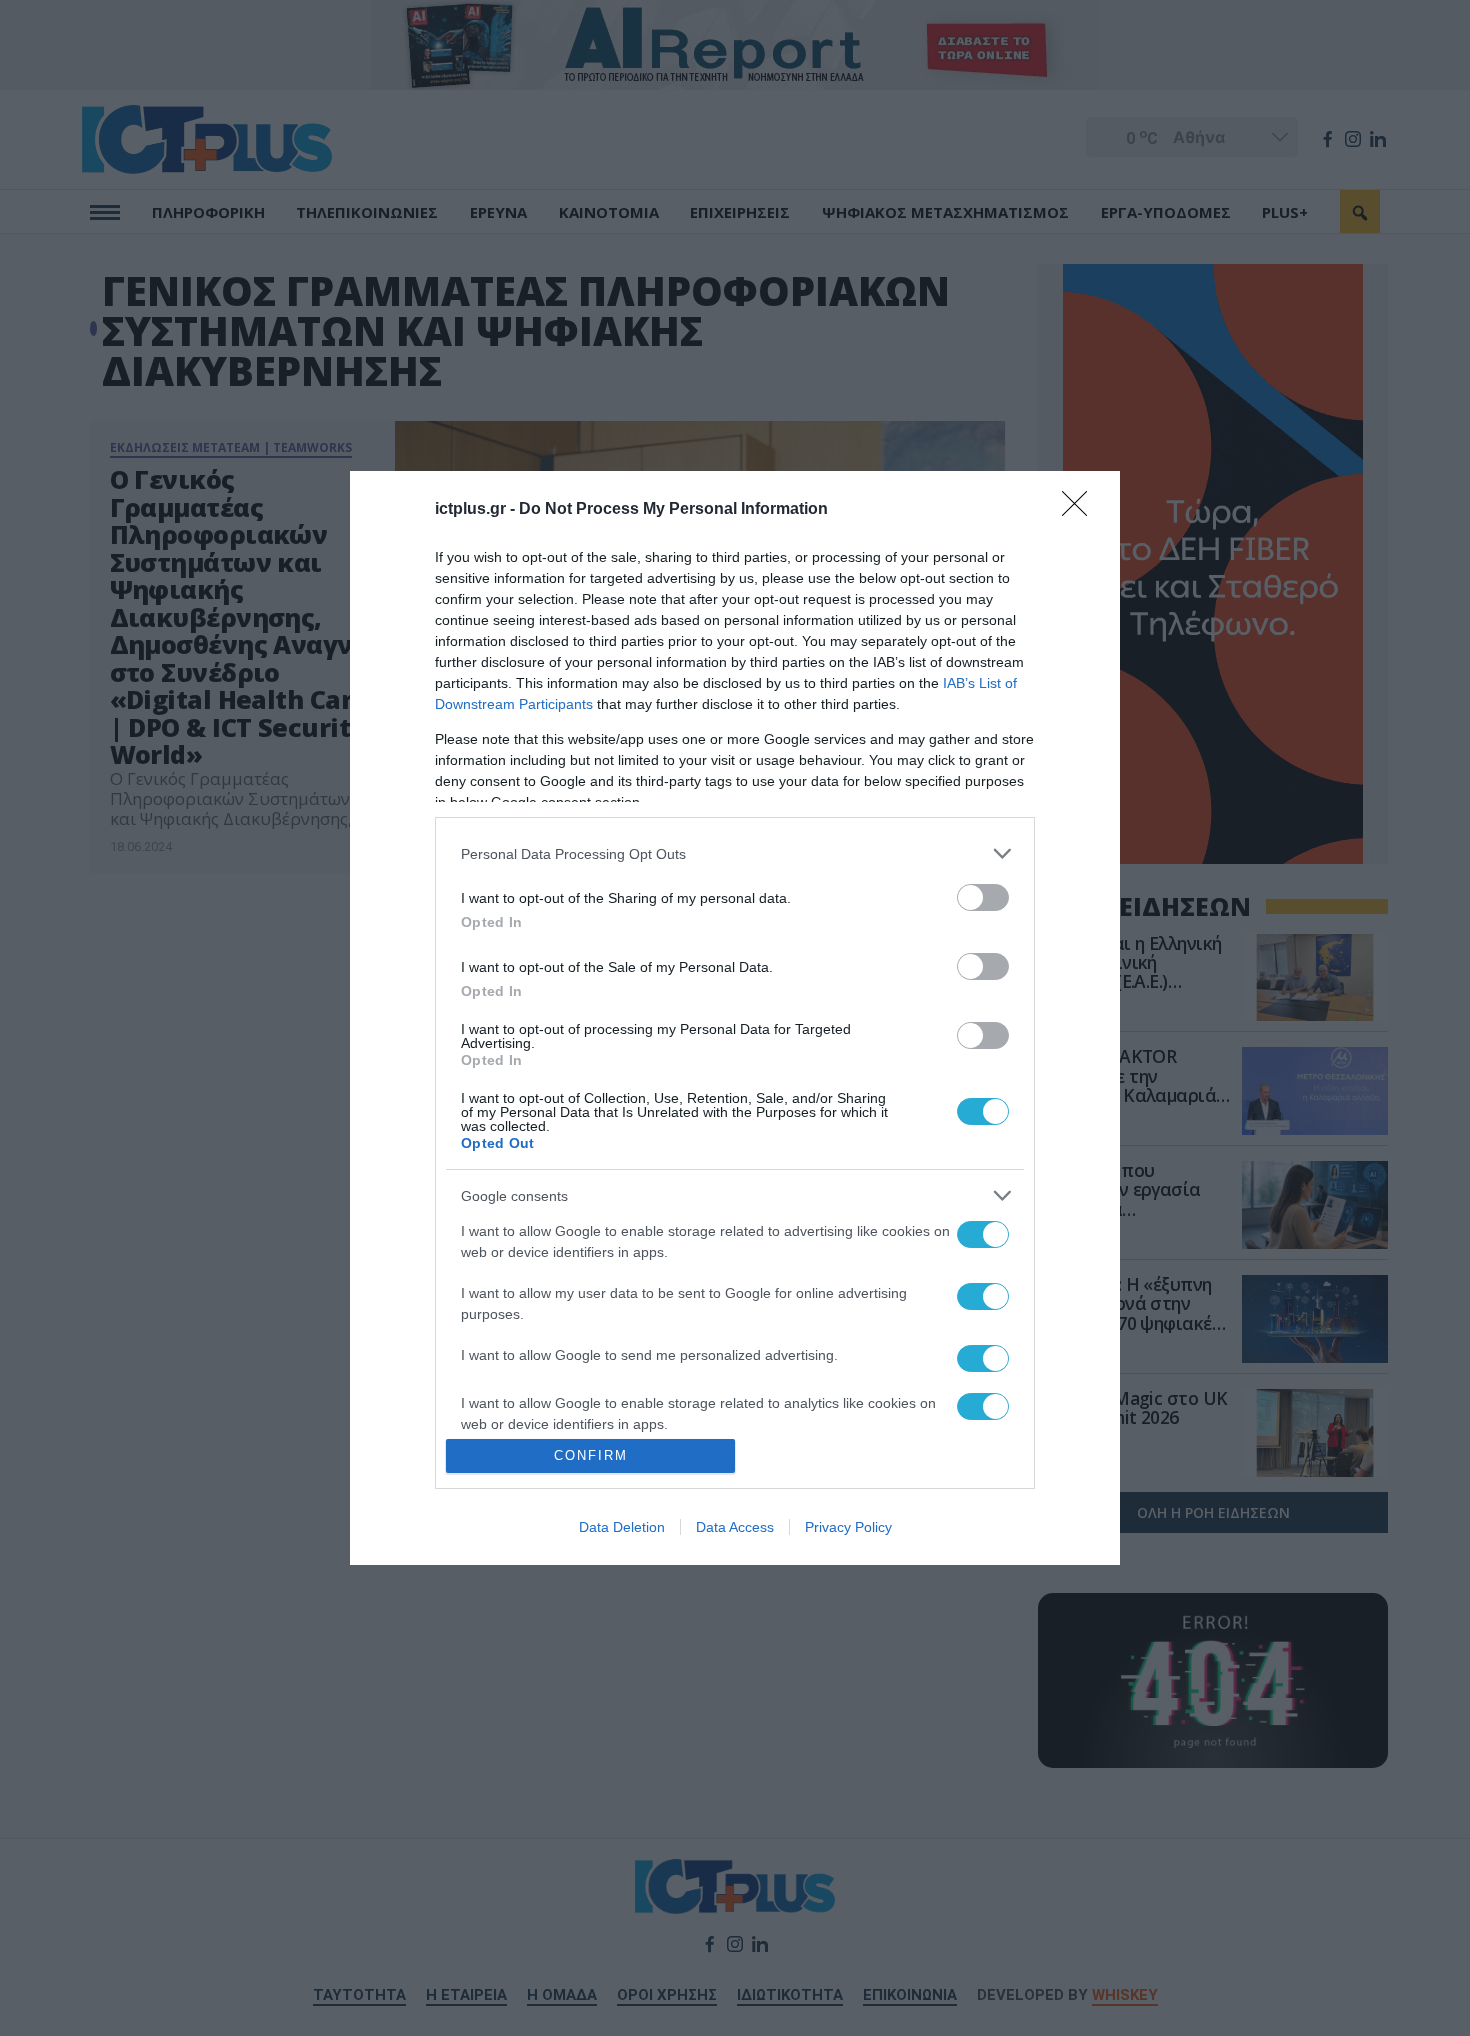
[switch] (983, 897)
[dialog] (735, 1018)
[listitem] (735, 853)
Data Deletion (622, 1527)
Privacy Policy (848, 1527)
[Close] (1081, 510)
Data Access (735, 1527)
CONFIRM (591, 1455)
